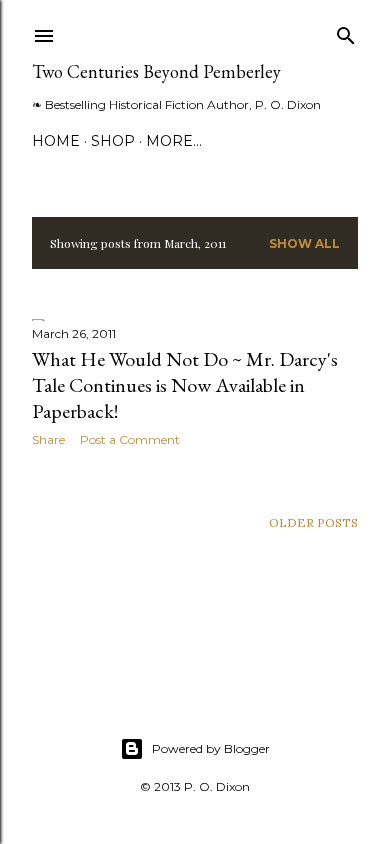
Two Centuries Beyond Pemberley (156, 71)
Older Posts (313, 522)
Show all (304, 243)
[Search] (346, 31)
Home (56, 141)
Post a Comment (130, 439)
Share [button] (48, 439)
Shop (113, 141)
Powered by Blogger (211, 748)
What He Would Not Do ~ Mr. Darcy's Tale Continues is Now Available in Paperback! (185, 385)
